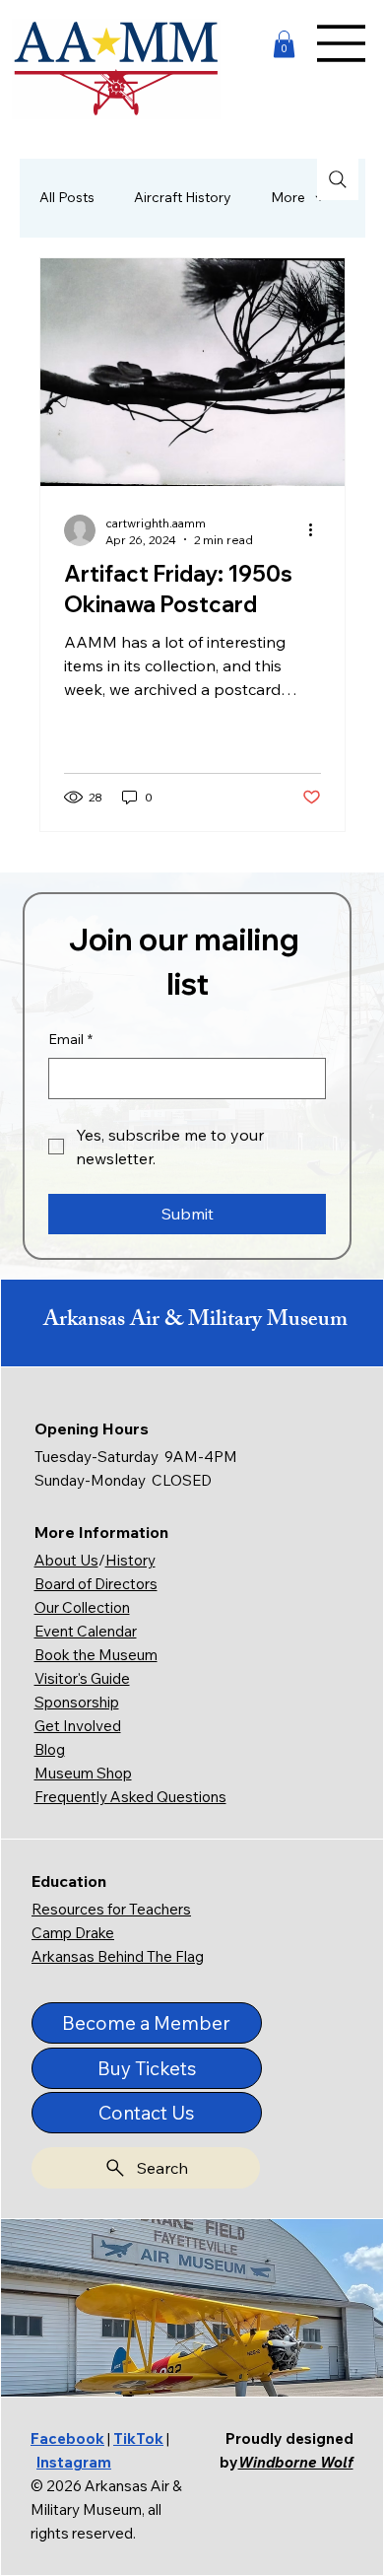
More (288, 197)
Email (70, 1039)
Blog (50, 1749)
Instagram (74, 2462)
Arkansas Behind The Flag (118, 1956)
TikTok (138, 2438)
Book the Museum (96, 1655)
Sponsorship (77, 1702)
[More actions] (318, 530)
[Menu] (342, 43)
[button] (284, 44)
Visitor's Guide (82, 1678)
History (130, 1560)
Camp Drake (73, 1933)
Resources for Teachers (111, 1909)
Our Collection (82, 1607)
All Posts (67, 197)
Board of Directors (96, 1584)
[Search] (338, 179)
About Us (66, 1560)
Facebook (67, 2438)
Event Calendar (86, 1631)
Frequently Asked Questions (130, 1797)
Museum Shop (83, 1773)
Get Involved (78, 1726)
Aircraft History (183, 197)
